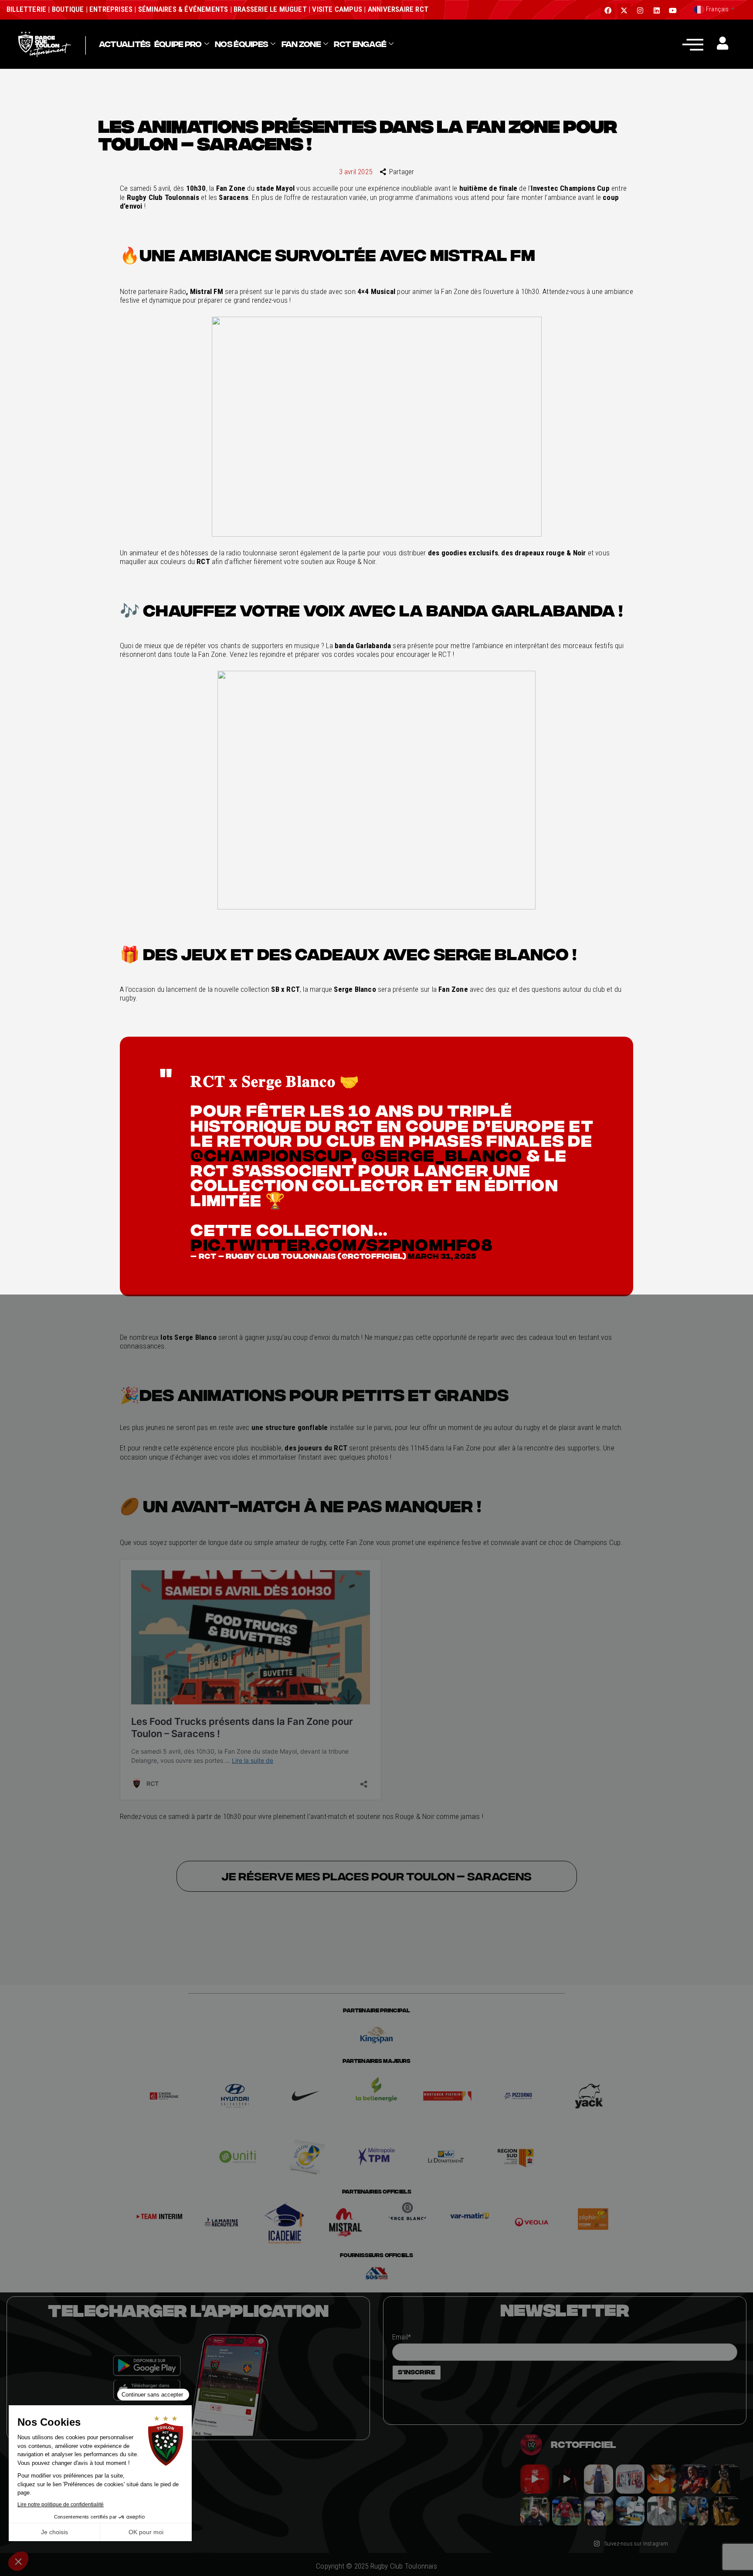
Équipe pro (178, 44)
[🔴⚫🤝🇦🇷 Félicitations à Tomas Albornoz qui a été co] (567, 2511)
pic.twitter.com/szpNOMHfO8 (342, 1244)
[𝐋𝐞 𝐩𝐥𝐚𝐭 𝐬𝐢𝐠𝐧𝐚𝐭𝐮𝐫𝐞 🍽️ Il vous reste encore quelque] (630, 2511)
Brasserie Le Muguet (270, 9)
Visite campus (336, 9)
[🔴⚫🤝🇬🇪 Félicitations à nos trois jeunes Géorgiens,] (694, 2511)
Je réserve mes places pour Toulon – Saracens (376, 1876)
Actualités (125, 44)
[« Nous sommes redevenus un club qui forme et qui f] (535, 2511)
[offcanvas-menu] (693, 44)
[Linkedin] (657, 10)
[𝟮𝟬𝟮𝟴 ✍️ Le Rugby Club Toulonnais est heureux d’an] (630, 2479)
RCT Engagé (360, 44)
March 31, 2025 (442, 1256)
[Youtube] (673, 10)
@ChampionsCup (271, 1155)
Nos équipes (241, 44)
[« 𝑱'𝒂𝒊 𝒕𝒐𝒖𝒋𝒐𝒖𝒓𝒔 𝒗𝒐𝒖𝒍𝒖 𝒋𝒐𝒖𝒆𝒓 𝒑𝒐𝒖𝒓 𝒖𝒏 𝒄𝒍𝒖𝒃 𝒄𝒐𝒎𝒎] (662, 2511)
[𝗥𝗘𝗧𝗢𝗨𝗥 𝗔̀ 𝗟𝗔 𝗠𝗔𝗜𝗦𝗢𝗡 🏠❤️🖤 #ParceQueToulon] (567, 2479)
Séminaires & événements (183, 9)
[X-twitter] (624, 10)
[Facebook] (608, 10)
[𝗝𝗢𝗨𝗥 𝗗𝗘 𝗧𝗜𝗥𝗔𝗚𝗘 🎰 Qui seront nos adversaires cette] (535, 2479)
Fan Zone (301, 44)
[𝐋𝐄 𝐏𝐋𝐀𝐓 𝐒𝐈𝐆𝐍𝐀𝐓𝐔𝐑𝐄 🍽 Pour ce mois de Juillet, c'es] (599, 2479)
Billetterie (26, 9)
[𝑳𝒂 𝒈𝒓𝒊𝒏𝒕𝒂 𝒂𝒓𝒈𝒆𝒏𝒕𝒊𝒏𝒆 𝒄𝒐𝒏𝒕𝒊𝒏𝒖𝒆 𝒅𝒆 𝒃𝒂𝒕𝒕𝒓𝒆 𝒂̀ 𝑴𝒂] (662, 2479)
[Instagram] (640, 10)
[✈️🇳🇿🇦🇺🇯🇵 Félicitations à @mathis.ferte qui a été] (599, 2511)
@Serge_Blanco (442, 1155)
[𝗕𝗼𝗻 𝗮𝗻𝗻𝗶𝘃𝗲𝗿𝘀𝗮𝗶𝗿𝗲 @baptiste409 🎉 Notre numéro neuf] (725, 2511)
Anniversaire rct (398, 9)
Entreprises (111, 9)
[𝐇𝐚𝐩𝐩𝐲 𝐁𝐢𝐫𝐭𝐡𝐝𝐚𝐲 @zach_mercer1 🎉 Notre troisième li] (725, 2479)
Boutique (68, 9)
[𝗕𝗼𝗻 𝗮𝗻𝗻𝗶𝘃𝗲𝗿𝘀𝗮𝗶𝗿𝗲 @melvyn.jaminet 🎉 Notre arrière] (694, 2479)
